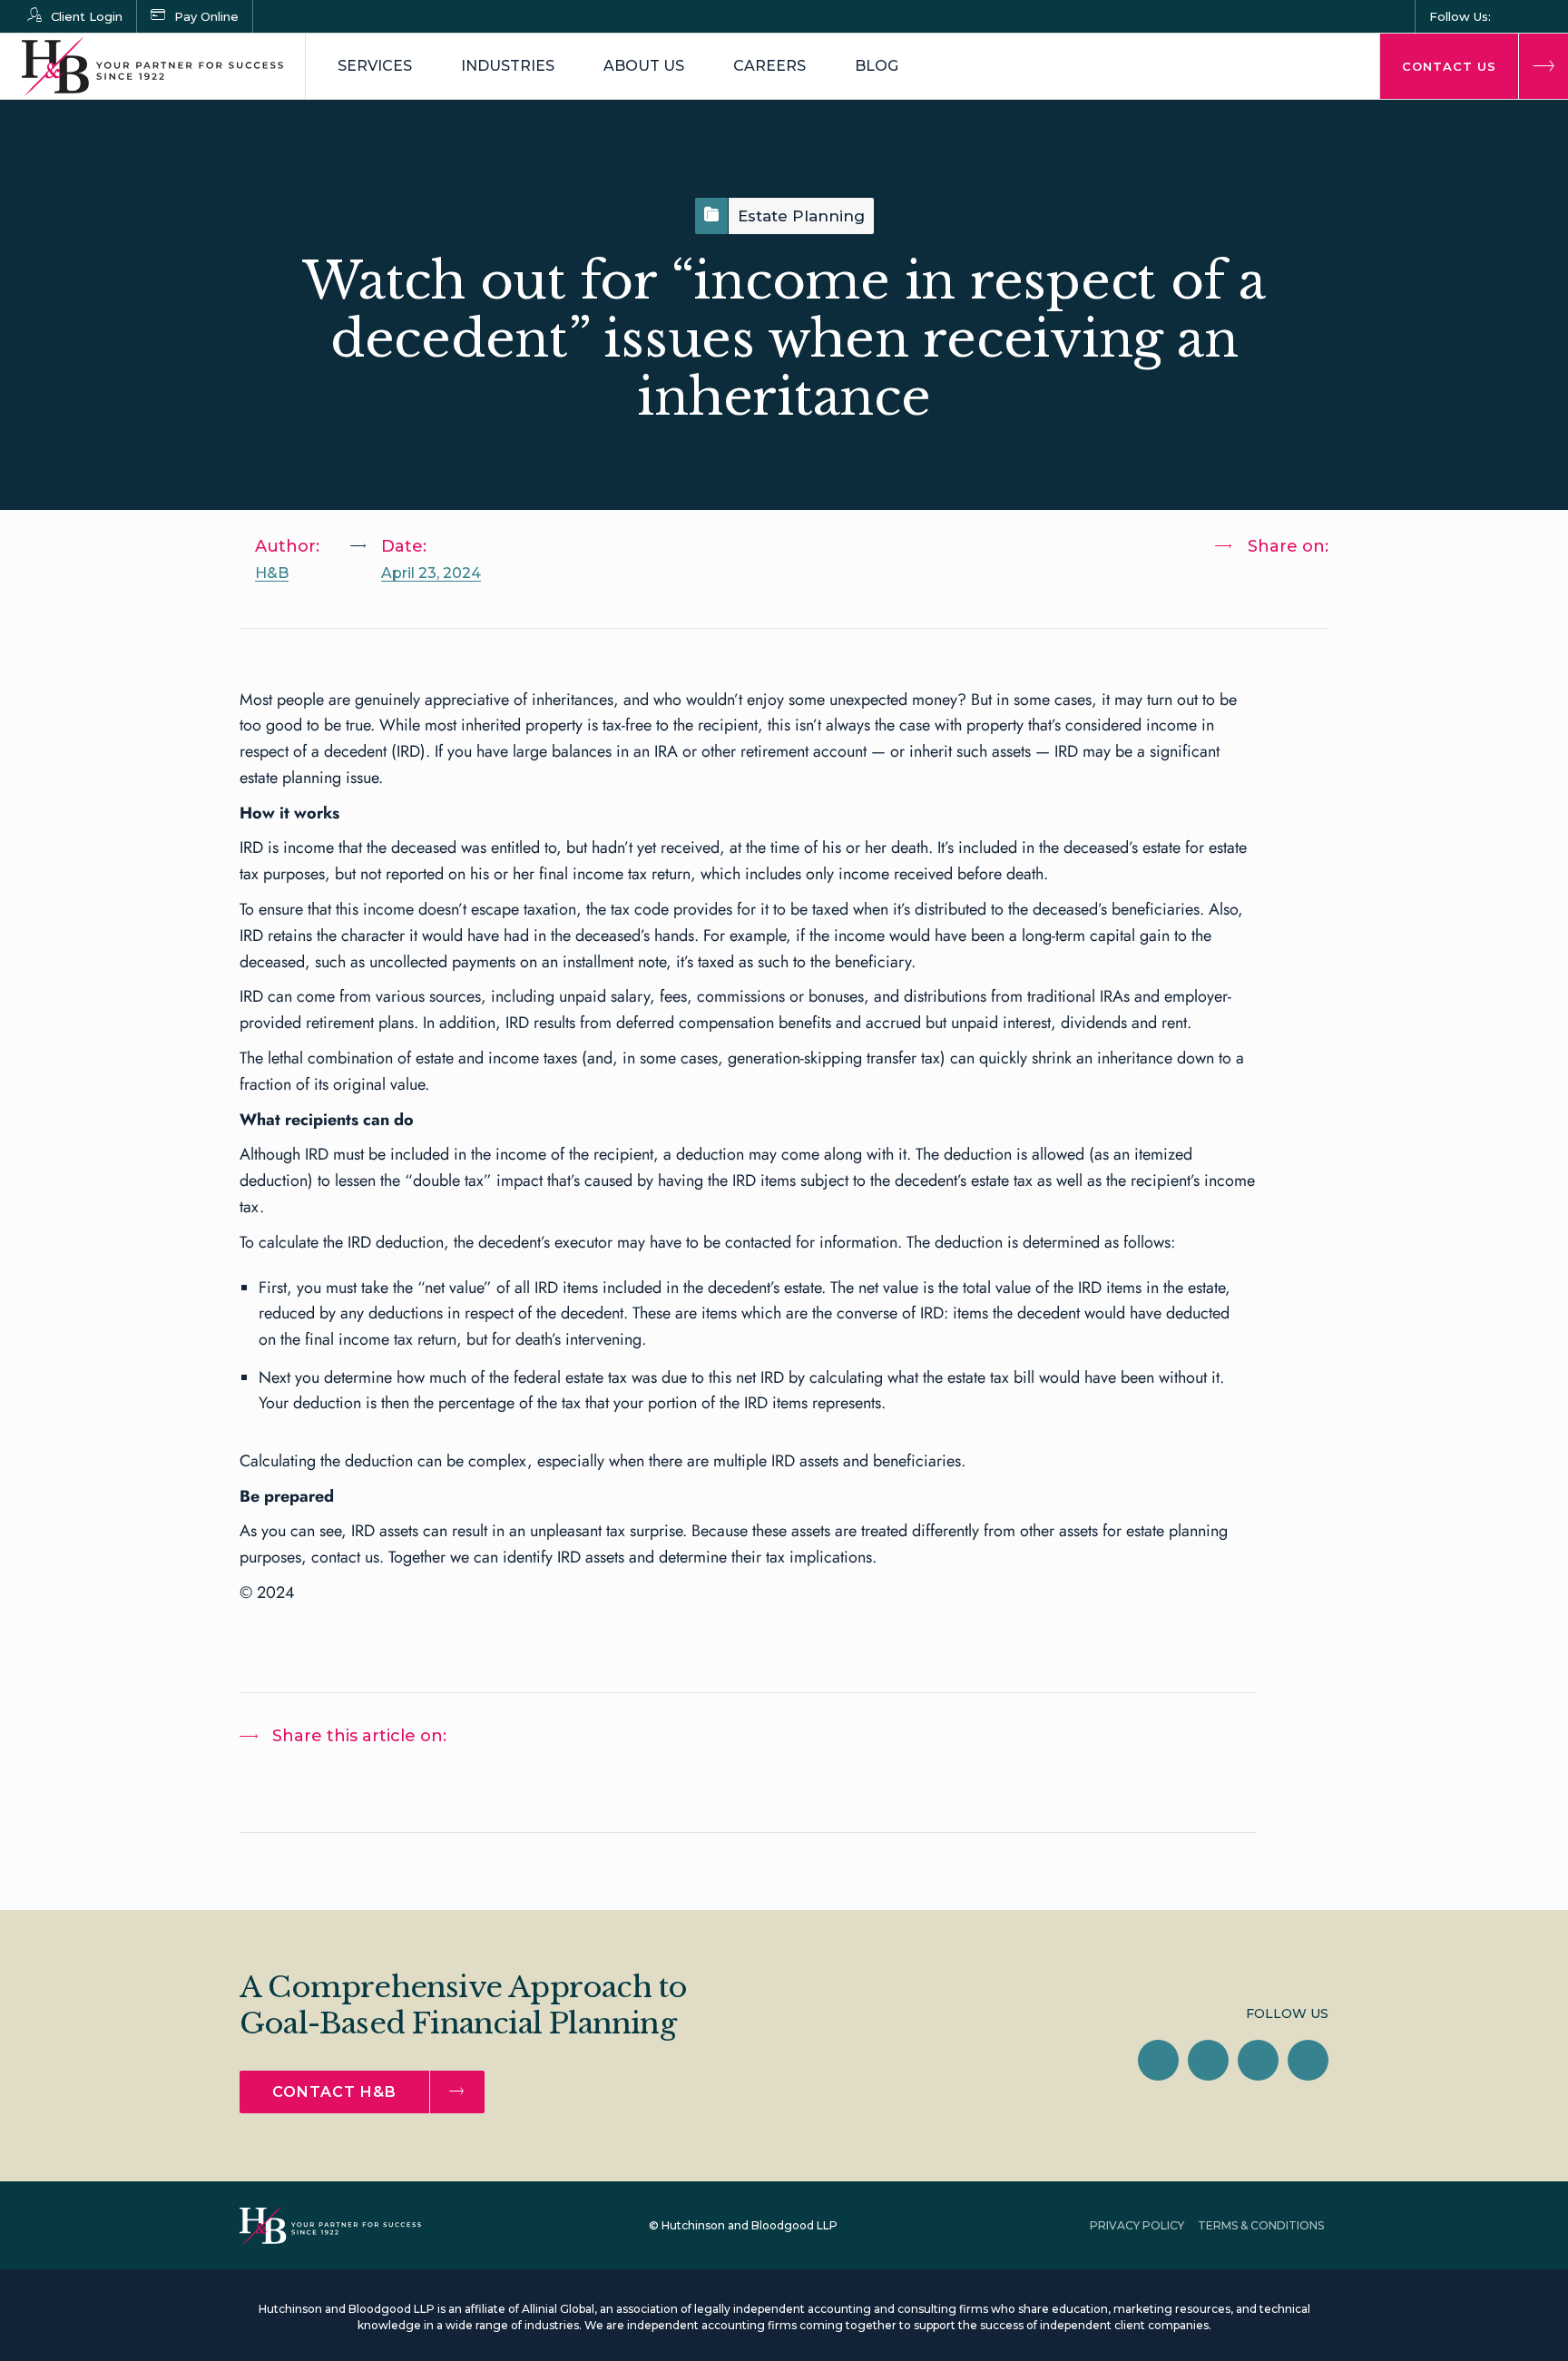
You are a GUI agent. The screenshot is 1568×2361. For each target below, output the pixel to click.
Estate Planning (801, 216)
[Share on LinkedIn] (1246, 593)
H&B (272, 573)
